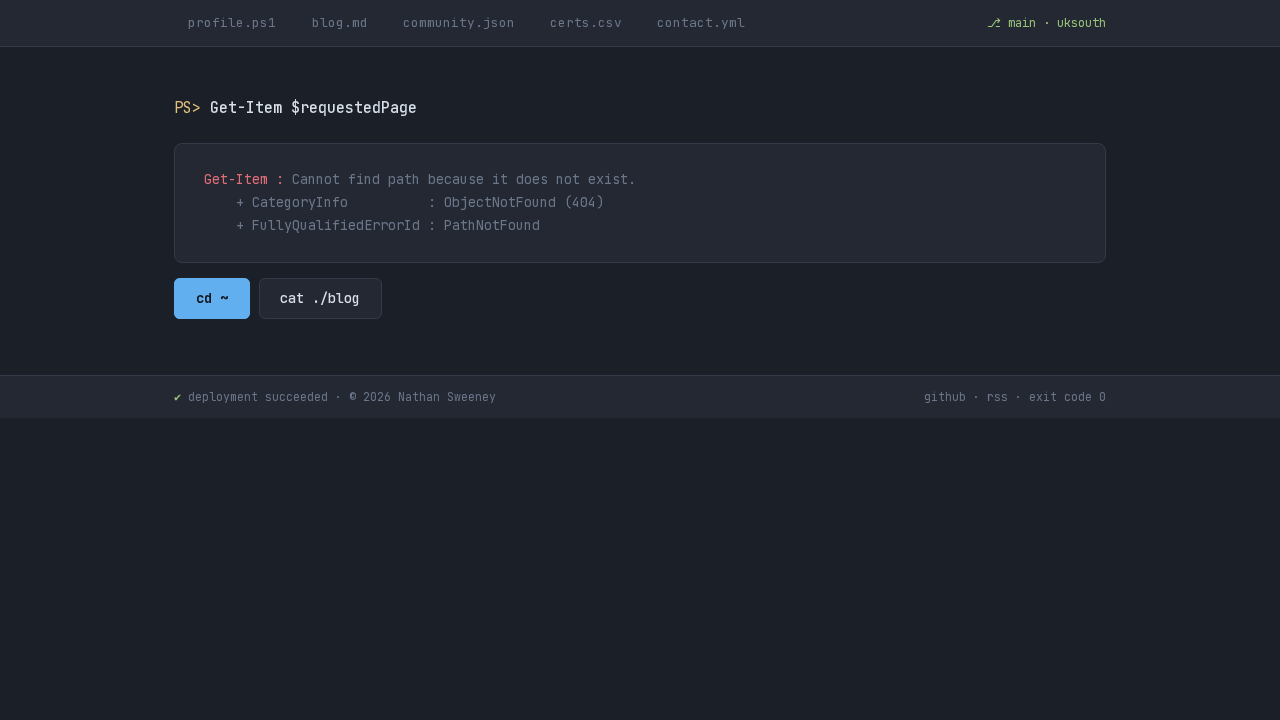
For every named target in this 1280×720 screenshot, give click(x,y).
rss (997, 396)
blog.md (340, 22)
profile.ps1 (232, 22)
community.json (459, 22)
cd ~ (212, 299)
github (945, 396)
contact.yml (701, 22)
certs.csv (586, 22)
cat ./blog (320, 299)
